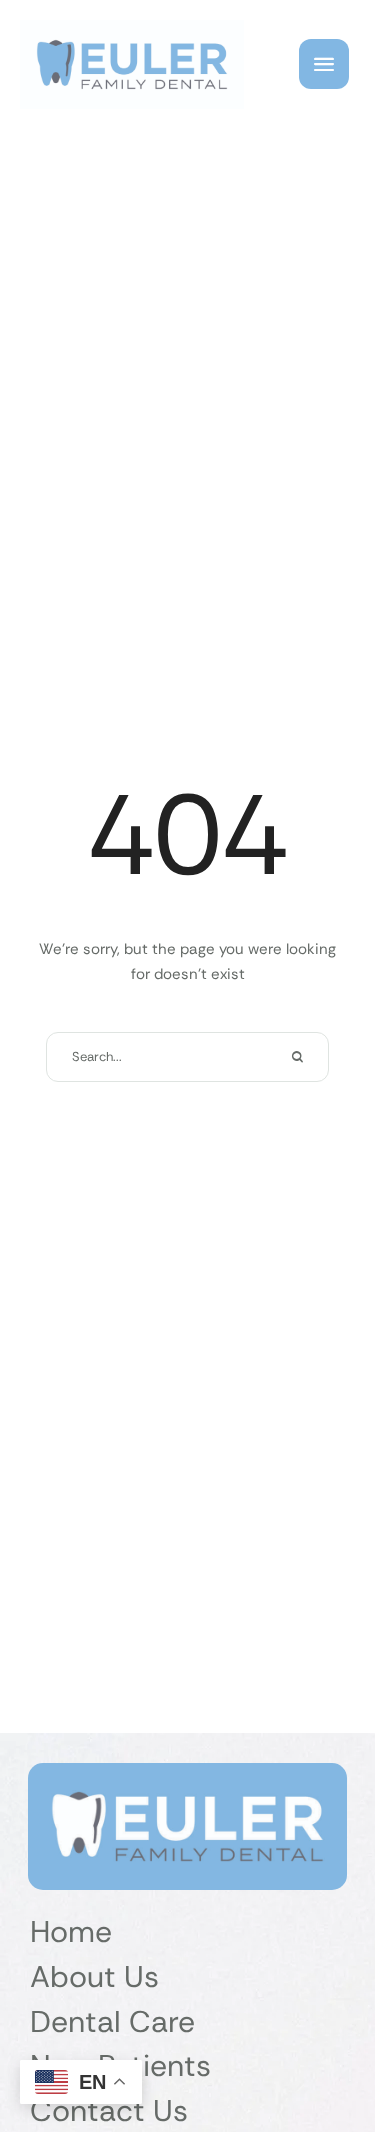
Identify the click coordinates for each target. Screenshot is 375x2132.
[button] (324, 64)
